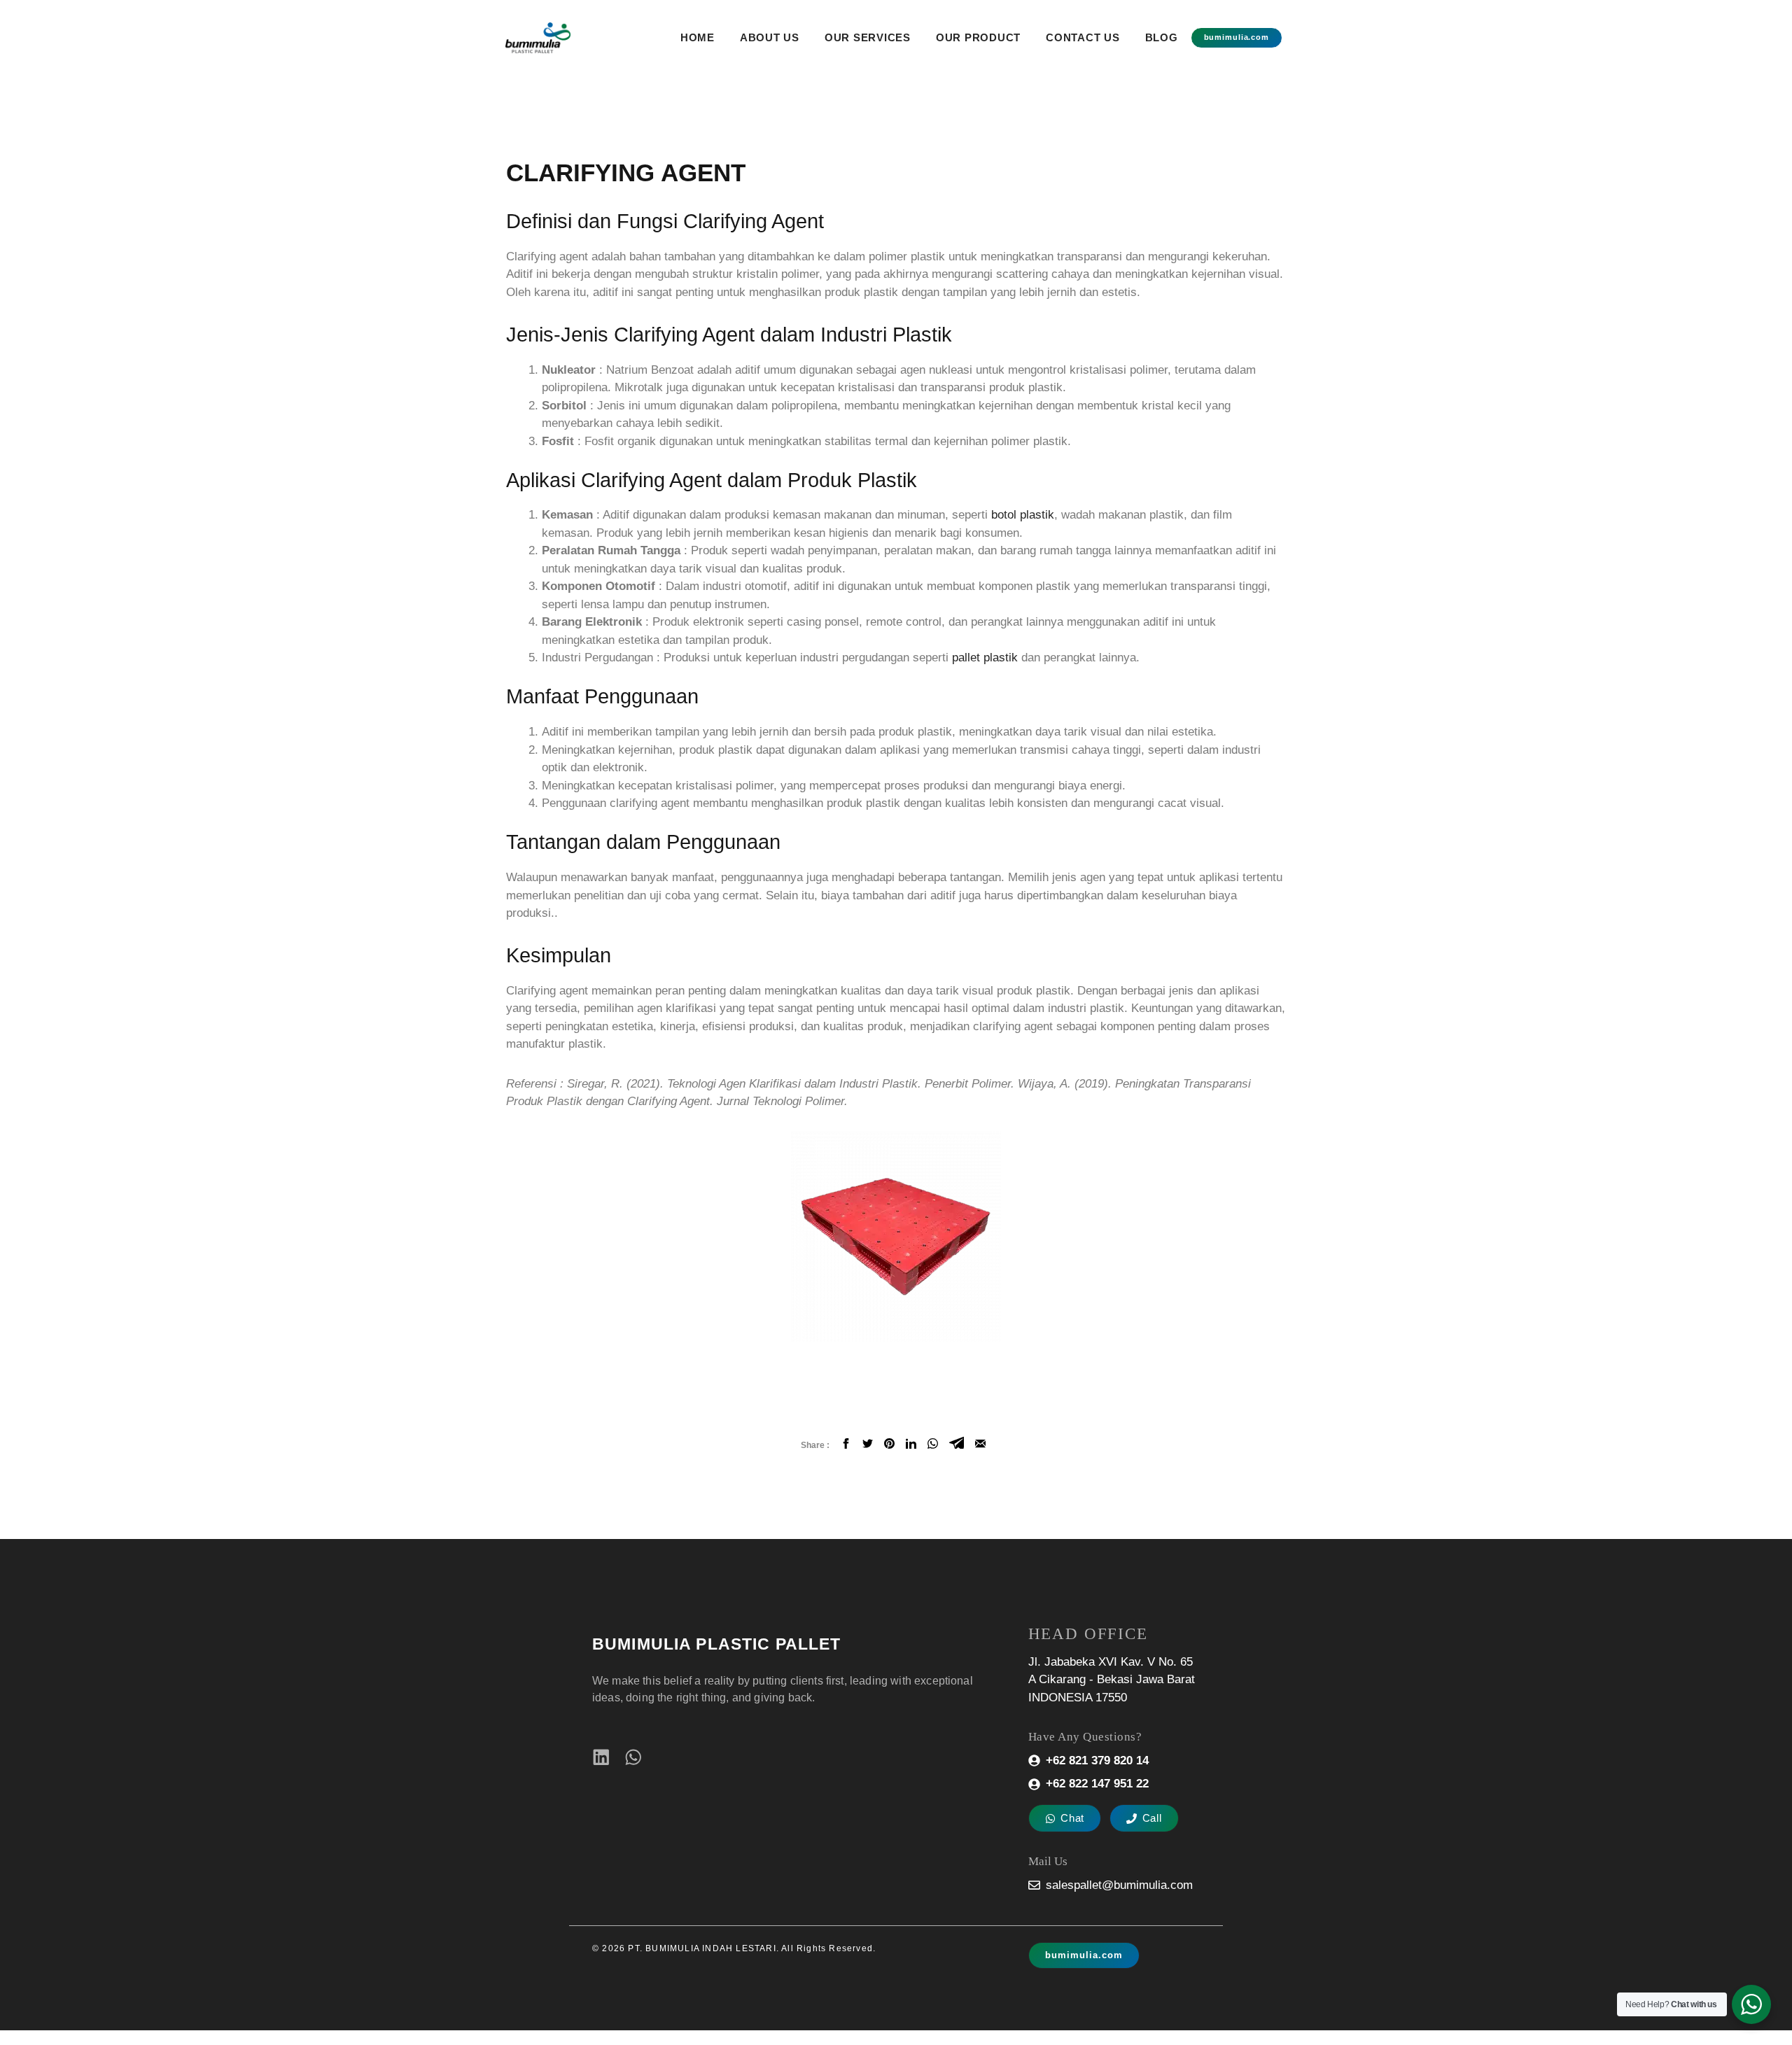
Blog (1162, 37)
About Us (770, 37)
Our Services (868, 37)
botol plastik (1023, 515)
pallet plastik (985, 658)
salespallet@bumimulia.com (1119, 1885)
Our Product (978, 37)
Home (698, 37)
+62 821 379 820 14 (1097, 1761)
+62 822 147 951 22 (1097, 1784)
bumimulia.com (1237, 37)
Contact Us (1083, 37)
